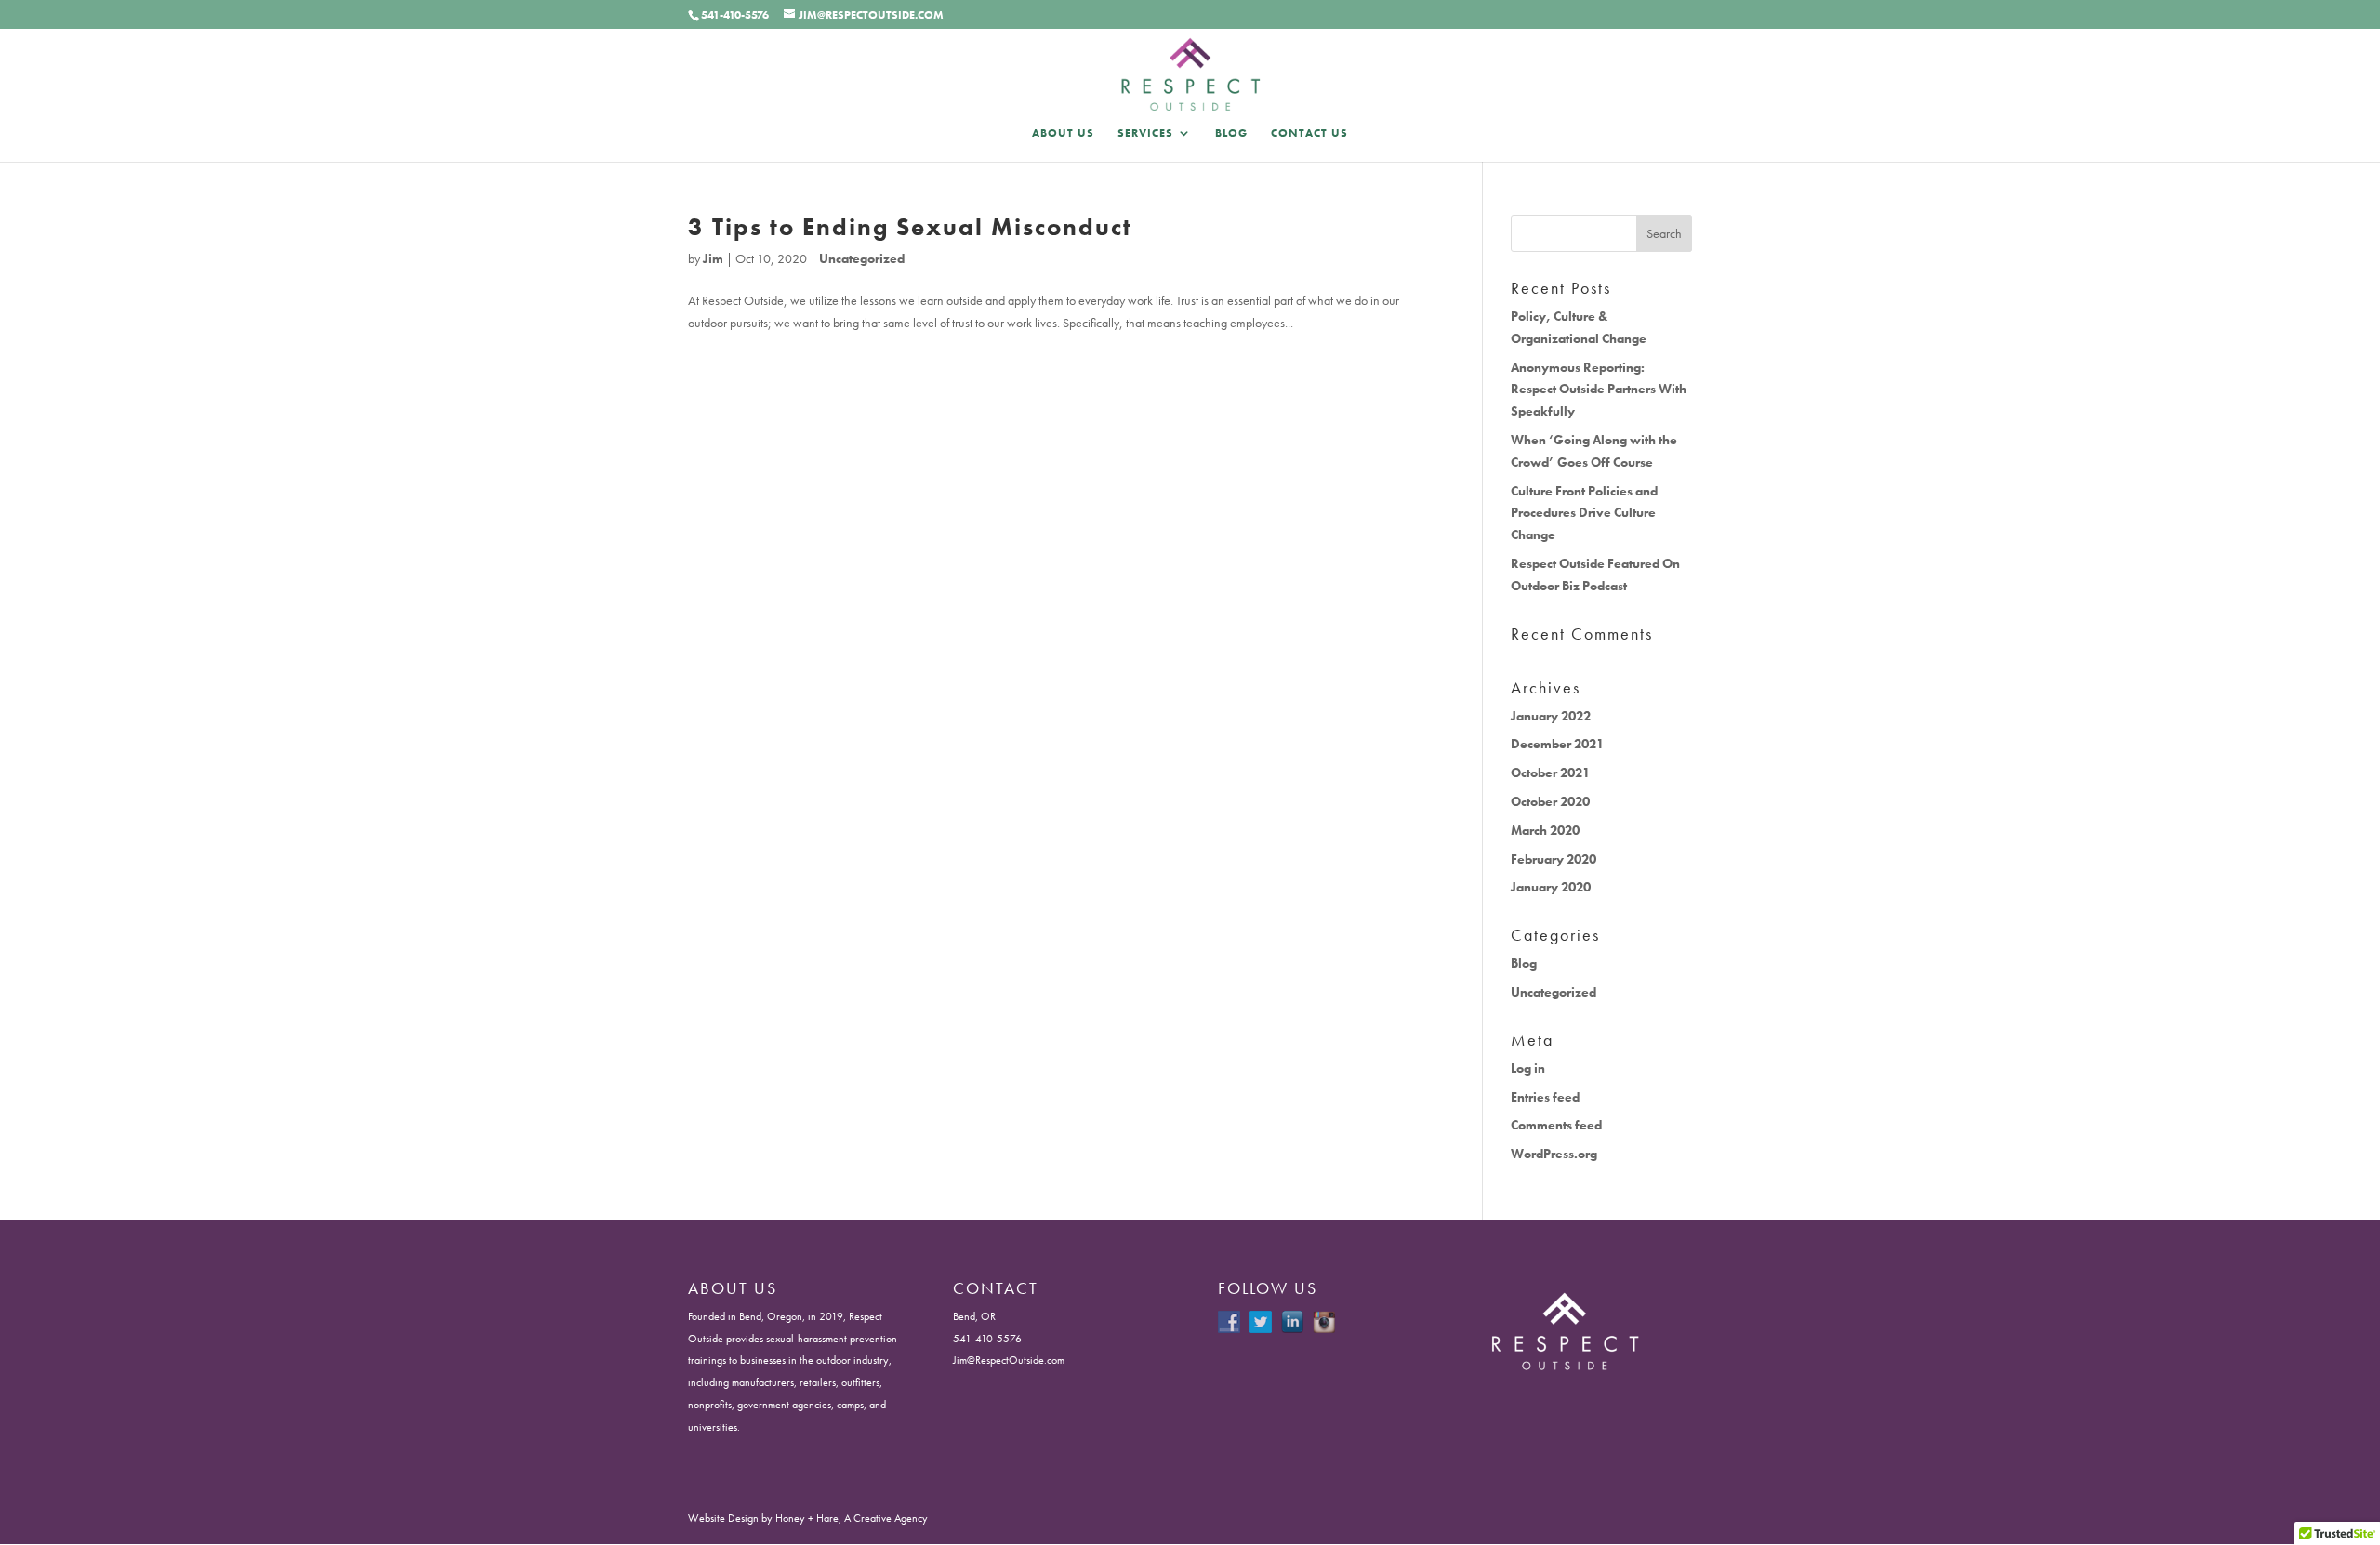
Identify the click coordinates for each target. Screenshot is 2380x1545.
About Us (1063, 133)
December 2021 (1557, 744)
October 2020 (1550, 801)
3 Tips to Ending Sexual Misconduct (910, 227)
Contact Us (1309, 133)
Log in (1528, 1068)
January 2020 (1551, 887)
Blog (1231, 133)
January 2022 (1551, 716)
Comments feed (1556, 1125)
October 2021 (1550, 772)
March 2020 (1545, 830)
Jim (713, 258)
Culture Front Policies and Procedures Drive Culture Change (1584, 513)
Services (1145, 133)
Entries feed (1545, 1097)
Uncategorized (862, 258)
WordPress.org (1554, 1154)
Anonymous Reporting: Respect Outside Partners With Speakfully (1599, 390)
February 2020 (1554, 859)
